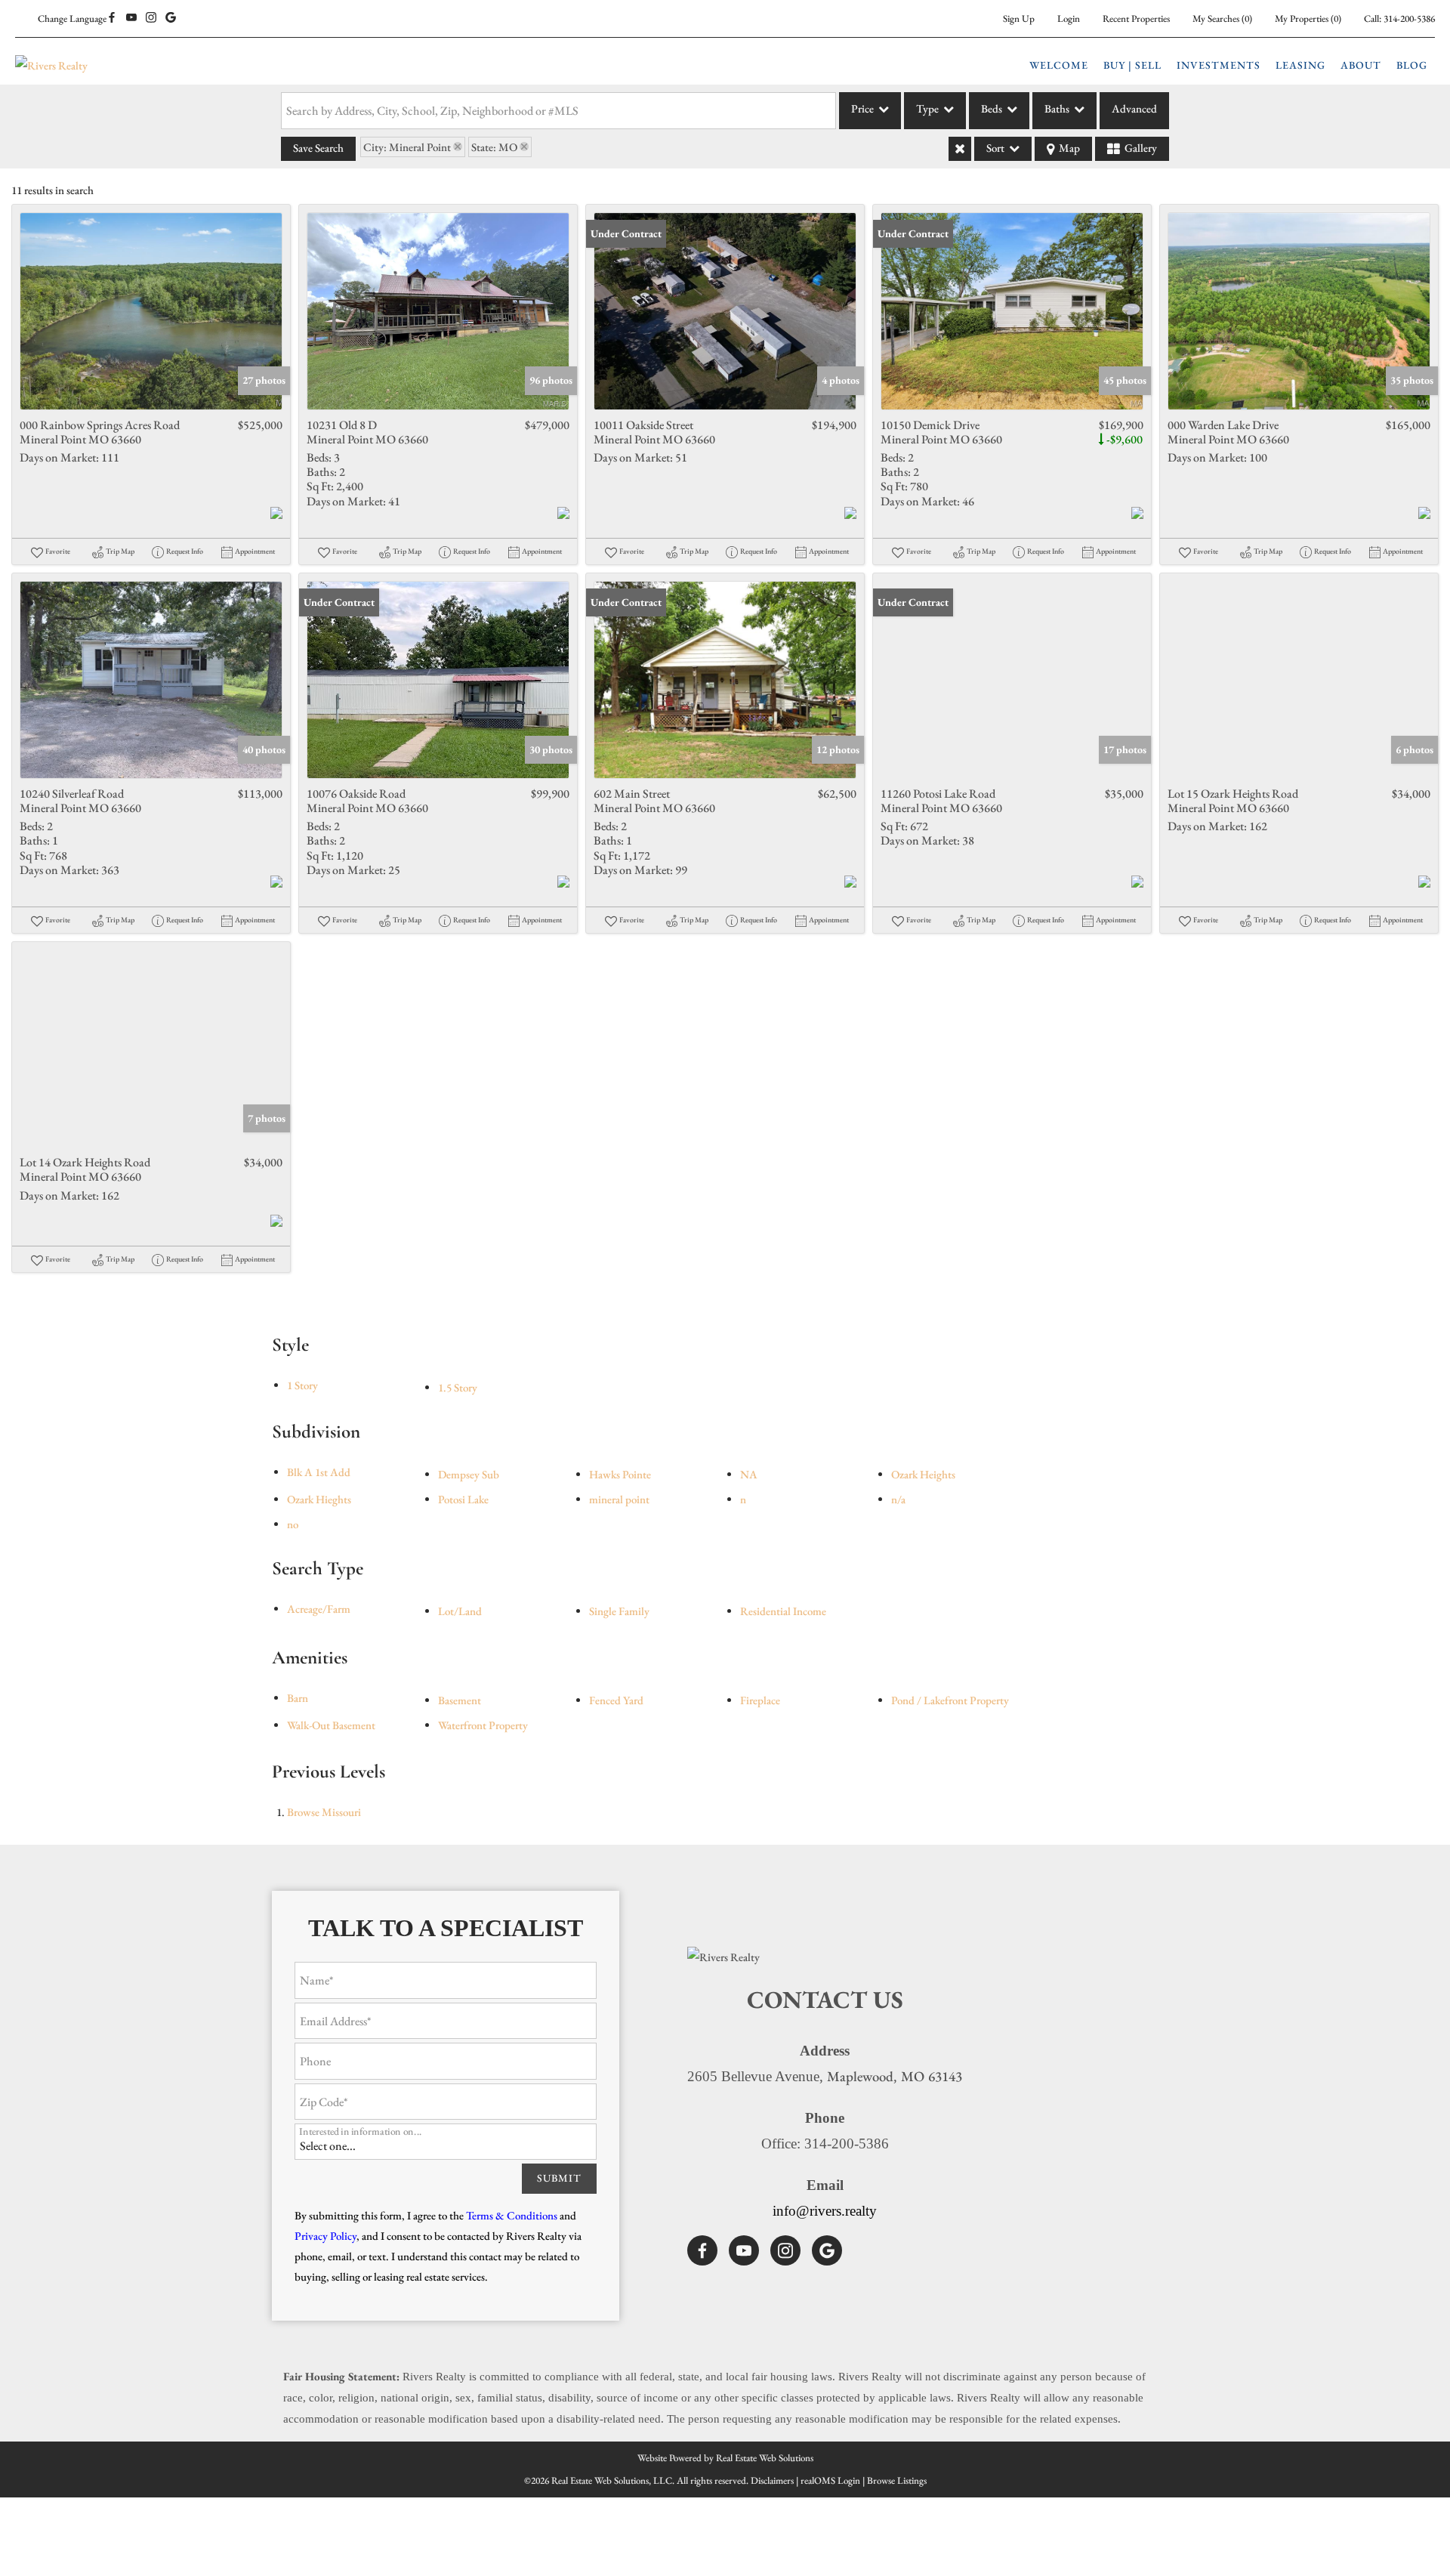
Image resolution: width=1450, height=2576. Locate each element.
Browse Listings (897, 2480)
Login (1069, 19)
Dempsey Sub (469, 1474)
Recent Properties (1136, 19)
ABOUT (1361, 65)
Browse (324, 1812)
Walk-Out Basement (331, 1725)
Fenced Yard (616, 1700)
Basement (460, 1700)
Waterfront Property (483, 1725)
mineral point (619, 1499)
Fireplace (760, 1700)
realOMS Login (830, 2480)
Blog (1412, 65)
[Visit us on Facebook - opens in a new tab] (112, 18)
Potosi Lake (463, 1499)
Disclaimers (772, 2480)
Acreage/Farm (319, 1609)
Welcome (1059, 65)
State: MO (494, 147)
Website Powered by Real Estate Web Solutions (725, 2458)
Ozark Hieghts (319, 1499)
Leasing (1300, 65)
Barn (298, 1698)
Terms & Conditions (512, 2215)
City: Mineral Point (407, 147)
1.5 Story (458, 1387)
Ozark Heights (923, 1474)
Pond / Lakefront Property (950, 1700)
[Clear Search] (960, 149)
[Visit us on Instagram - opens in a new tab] (151, 18)
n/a (898, 1499)
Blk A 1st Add (319, 1472)
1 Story (302, 1385)
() (1222, 19)
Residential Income (783, 1611)
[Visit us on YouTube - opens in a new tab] (131, 18)
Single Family (619, 1611)
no (293, 1524)
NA (749, 1474)
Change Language (72, 19)
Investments (1219, 65)
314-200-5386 (1409, 19)
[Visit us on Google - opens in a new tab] (171, 18)
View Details (151, 311)
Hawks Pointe (620, 1474)
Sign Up (1019, 19)
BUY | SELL (1132, 65)
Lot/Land (460, 1611)
